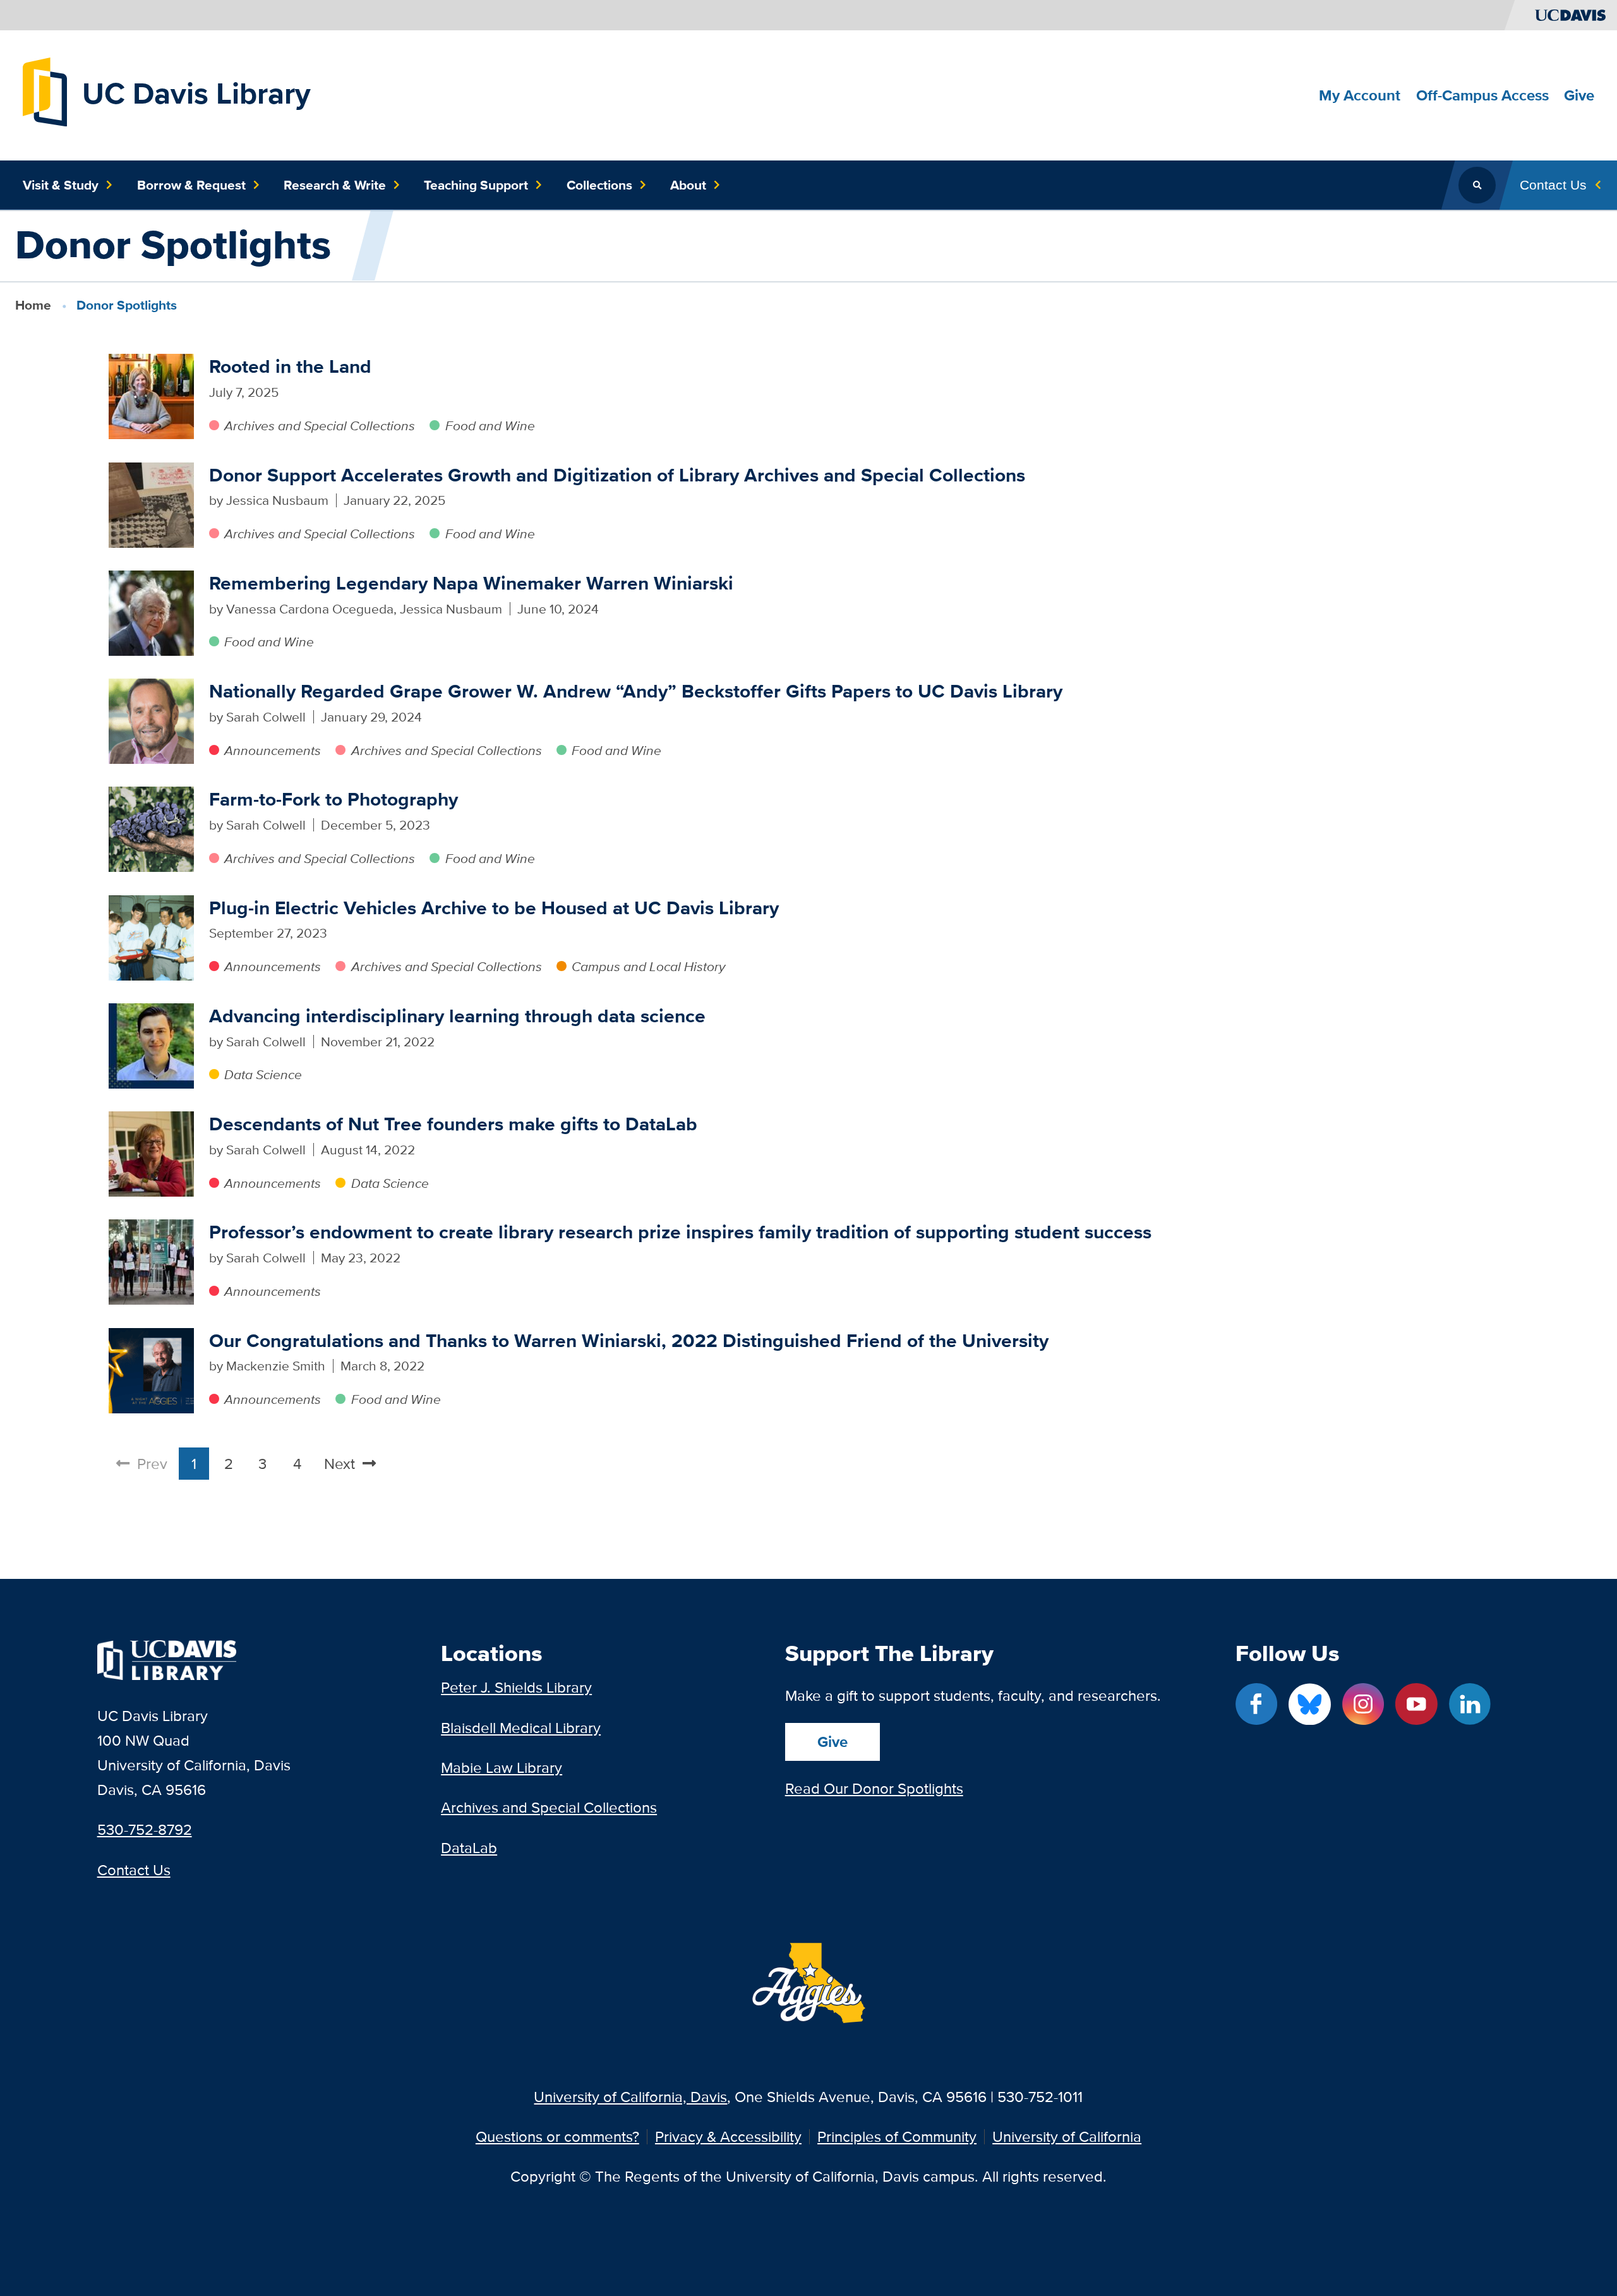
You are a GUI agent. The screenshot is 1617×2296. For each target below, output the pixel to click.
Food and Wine (490, 426)
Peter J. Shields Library (516, 1687)
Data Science (263, 1074)
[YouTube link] (1416, 1704)
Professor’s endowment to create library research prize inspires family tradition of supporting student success (680, 1232)
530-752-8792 (145, 1829)
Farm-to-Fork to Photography (334, 799)
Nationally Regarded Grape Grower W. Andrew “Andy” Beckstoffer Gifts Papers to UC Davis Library (636, 691)
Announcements (273, 750)
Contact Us (134, 1870)
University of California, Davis (630, 2097)
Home (33, 305)
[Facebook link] (1256, 1704)
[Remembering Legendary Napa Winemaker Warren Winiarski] (151, 613)
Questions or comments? (557, 2137)
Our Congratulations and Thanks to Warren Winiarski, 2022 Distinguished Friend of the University (629, 1340)
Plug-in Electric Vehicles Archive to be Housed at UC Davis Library (494, 908)
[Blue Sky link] (1309, 1704)
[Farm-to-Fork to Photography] (151, 829)
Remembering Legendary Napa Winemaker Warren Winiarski (471, 583)
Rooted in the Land (290, 366)
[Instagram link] (1363, 1704)
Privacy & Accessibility (728, 2137)
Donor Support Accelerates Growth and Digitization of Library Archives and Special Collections (617, 475)
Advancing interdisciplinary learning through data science (457, 1016)
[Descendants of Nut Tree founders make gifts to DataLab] (151, 1154)
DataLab (469, 1848)
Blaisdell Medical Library (521, 1728)
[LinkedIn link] (1470, 1704)
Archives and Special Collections (320, 426)
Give (833, 1742)
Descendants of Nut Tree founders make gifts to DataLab (453, 1124)
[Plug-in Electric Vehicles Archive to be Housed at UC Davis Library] (151, 938)
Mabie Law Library (502, 1767)
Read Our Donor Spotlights (874, 1788)
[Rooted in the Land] (151, 396)
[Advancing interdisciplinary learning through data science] (151, 1046)
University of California (1067, 2137)
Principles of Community (897, 2137)
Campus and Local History (648, 966)
